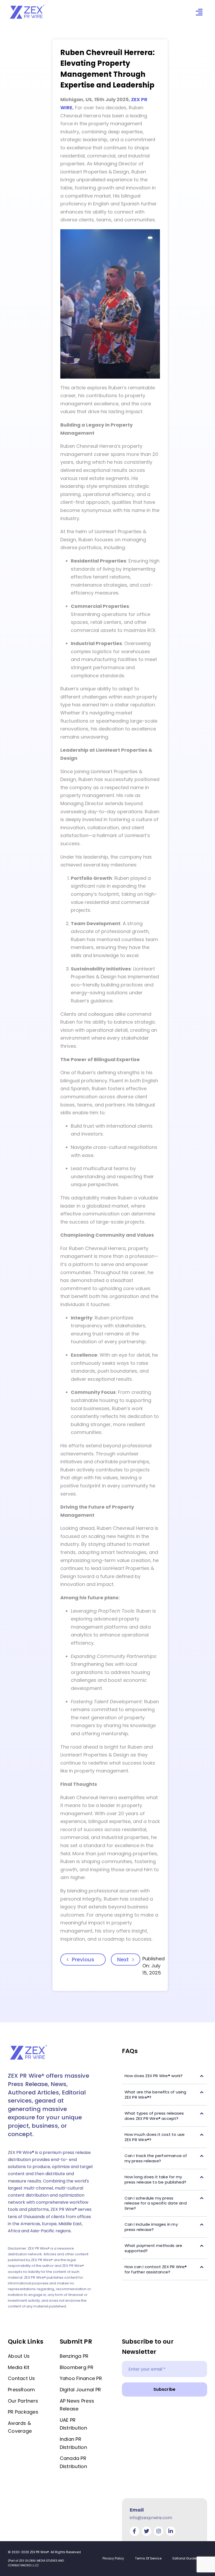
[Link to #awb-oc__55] (199, 12)
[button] (165, 2076)
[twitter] (147, 2531)
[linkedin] (171, 2531)
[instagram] (159, 2531)
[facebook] (135, 2531)
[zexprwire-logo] (28, 6)
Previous (83, 1960)
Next (123, 1960)
